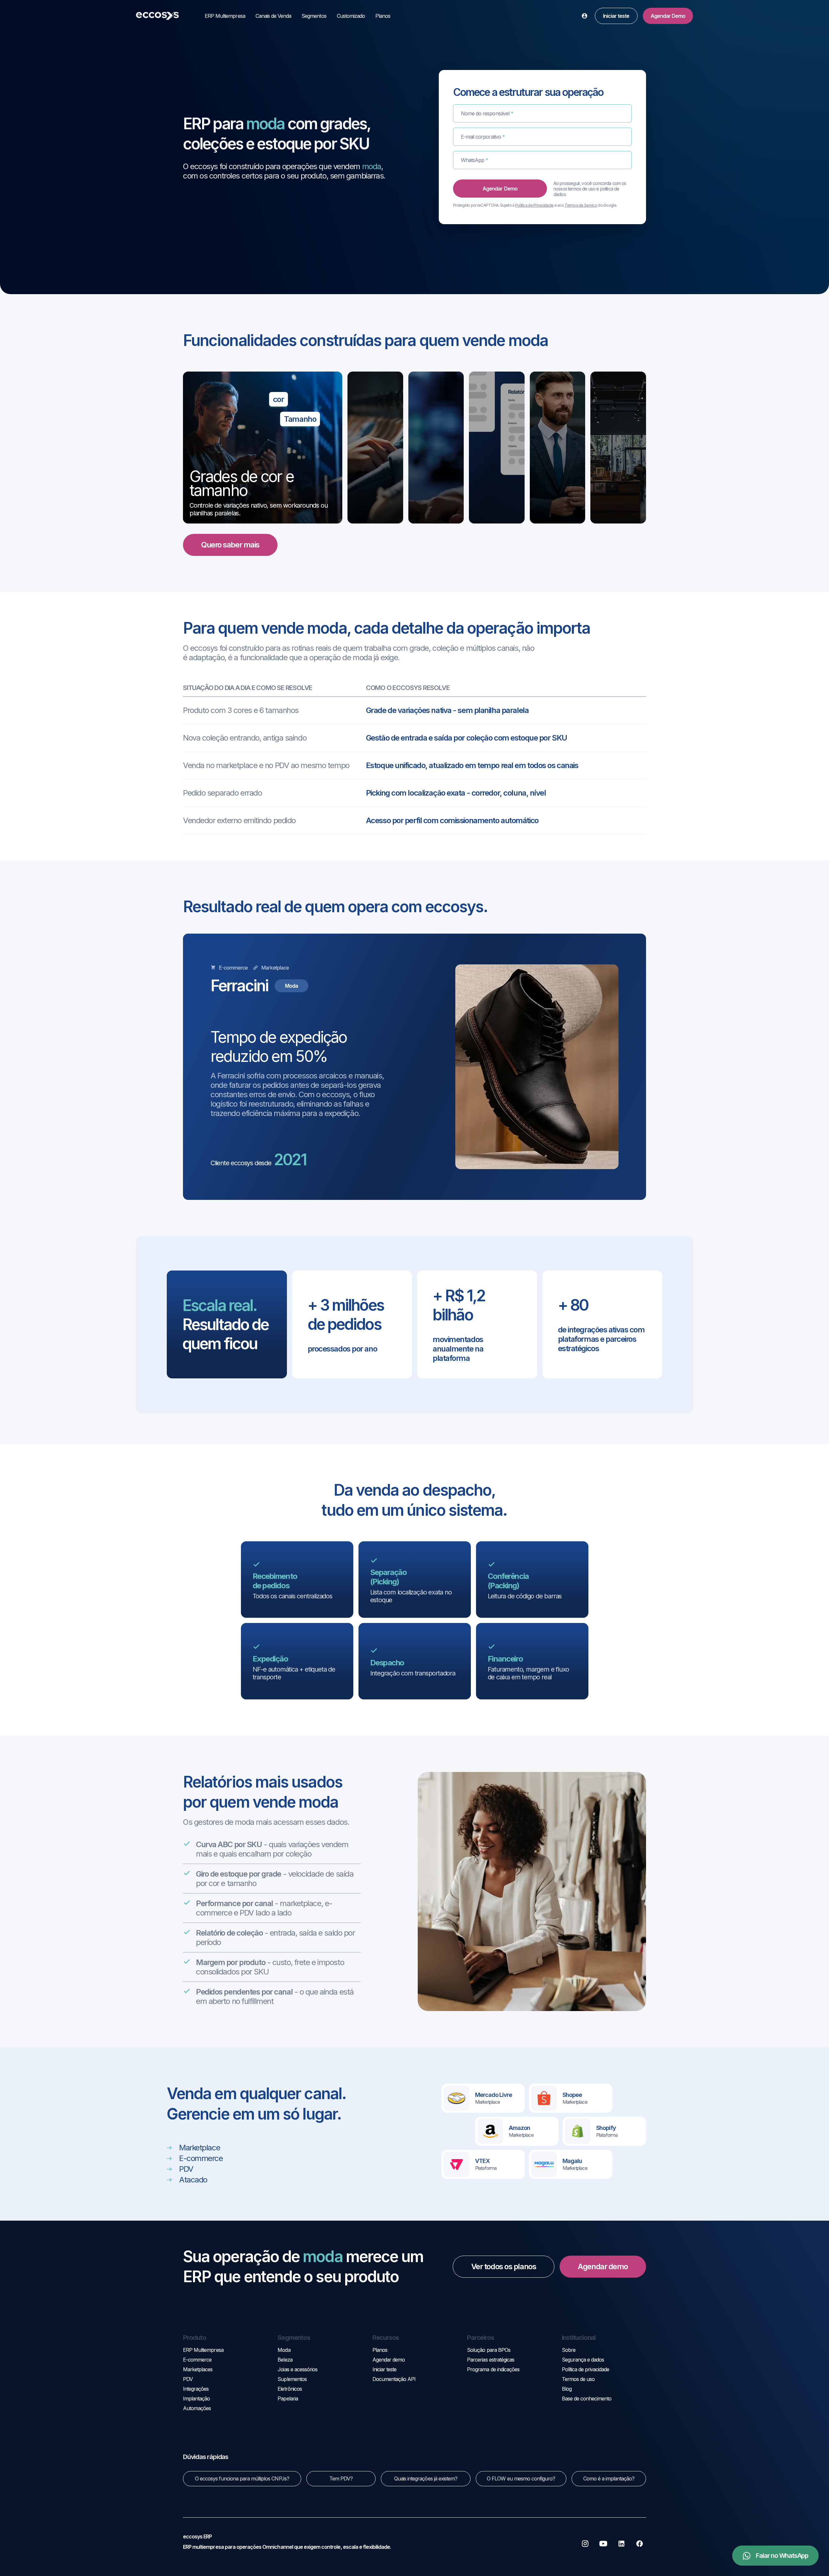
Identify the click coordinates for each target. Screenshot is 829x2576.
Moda (284, 2350)
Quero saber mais (230, 545)
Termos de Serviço (581, 205)
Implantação (196, 2398)
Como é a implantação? (609, 2478)
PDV (188, 2379)
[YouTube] (603, 2544)
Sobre (569, 2350)
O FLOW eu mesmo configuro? (521, 2478)
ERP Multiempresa (225, 16)
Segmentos (314, 16)
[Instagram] (585, 2544)
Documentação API (394, 2379)
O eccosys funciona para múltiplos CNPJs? (242, 2478)
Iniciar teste (616, 16)
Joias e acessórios (297, 2369)
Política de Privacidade (534, 205)
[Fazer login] (585, 16)
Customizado (351, 16)
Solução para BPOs (489, 2350)
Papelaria (288, 2398)
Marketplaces (198, 2369)
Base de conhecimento (587, 2398)
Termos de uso (578, 2379)
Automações (197, 2408)
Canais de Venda (273, 16)
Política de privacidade (586, 2369)
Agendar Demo (668, 16)
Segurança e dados (583, 2360)
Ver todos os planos (504, 2266)
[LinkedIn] (621, 2544)
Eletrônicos (290, 2389)
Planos (383, 16)
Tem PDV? (341, 2478)
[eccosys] (157, 16)
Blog (567, 2389)
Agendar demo (603, 2266)
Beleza (285, 2360)
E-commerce (197, 2360)
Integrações (196, 2389)
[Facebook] (640, 2544)
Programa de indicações (493, 2369)
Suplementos (292, 2379)
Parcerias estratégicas (491, 2360)
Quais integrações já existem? (426, 2478)
